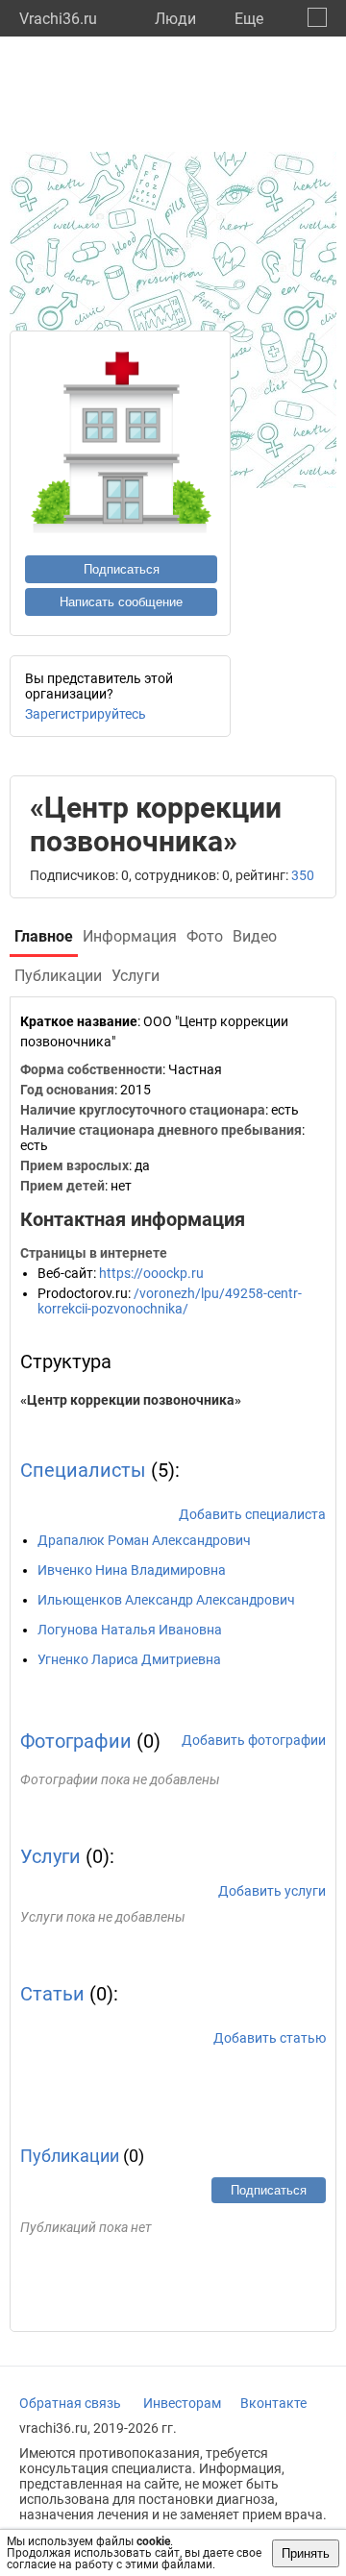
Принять (306, 2553)
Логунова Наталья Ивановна (130, 1630)
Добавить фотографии (254, 1740)
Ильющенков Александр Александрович (166, 1600)
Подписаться (122, 569)
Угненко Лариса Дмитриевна (129, 1659)
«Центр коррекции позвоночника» (131, 1400)
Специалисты (83, 1470)
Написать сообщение (121, 602)
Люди (175, 19)
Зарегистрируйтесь (86, 714)
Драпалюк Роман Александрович (144, 1540)
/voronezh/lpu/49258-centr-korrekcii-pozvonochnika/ (170, 1301)
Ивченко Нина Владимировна (132, 1570)
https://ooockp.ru (151, 1273)
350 (303, 875)
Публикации (70, 2156)
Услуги (50, 1856)
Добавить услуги (272, 1891)
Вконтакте (273, 2403)
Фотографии (76, 1741)
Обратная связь (70, 2403)
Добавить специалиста (252, 1514)
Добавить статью (270, 2038)
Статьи (52, 1994)
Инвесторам (182, 2403)
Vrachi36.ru (58, 19)
